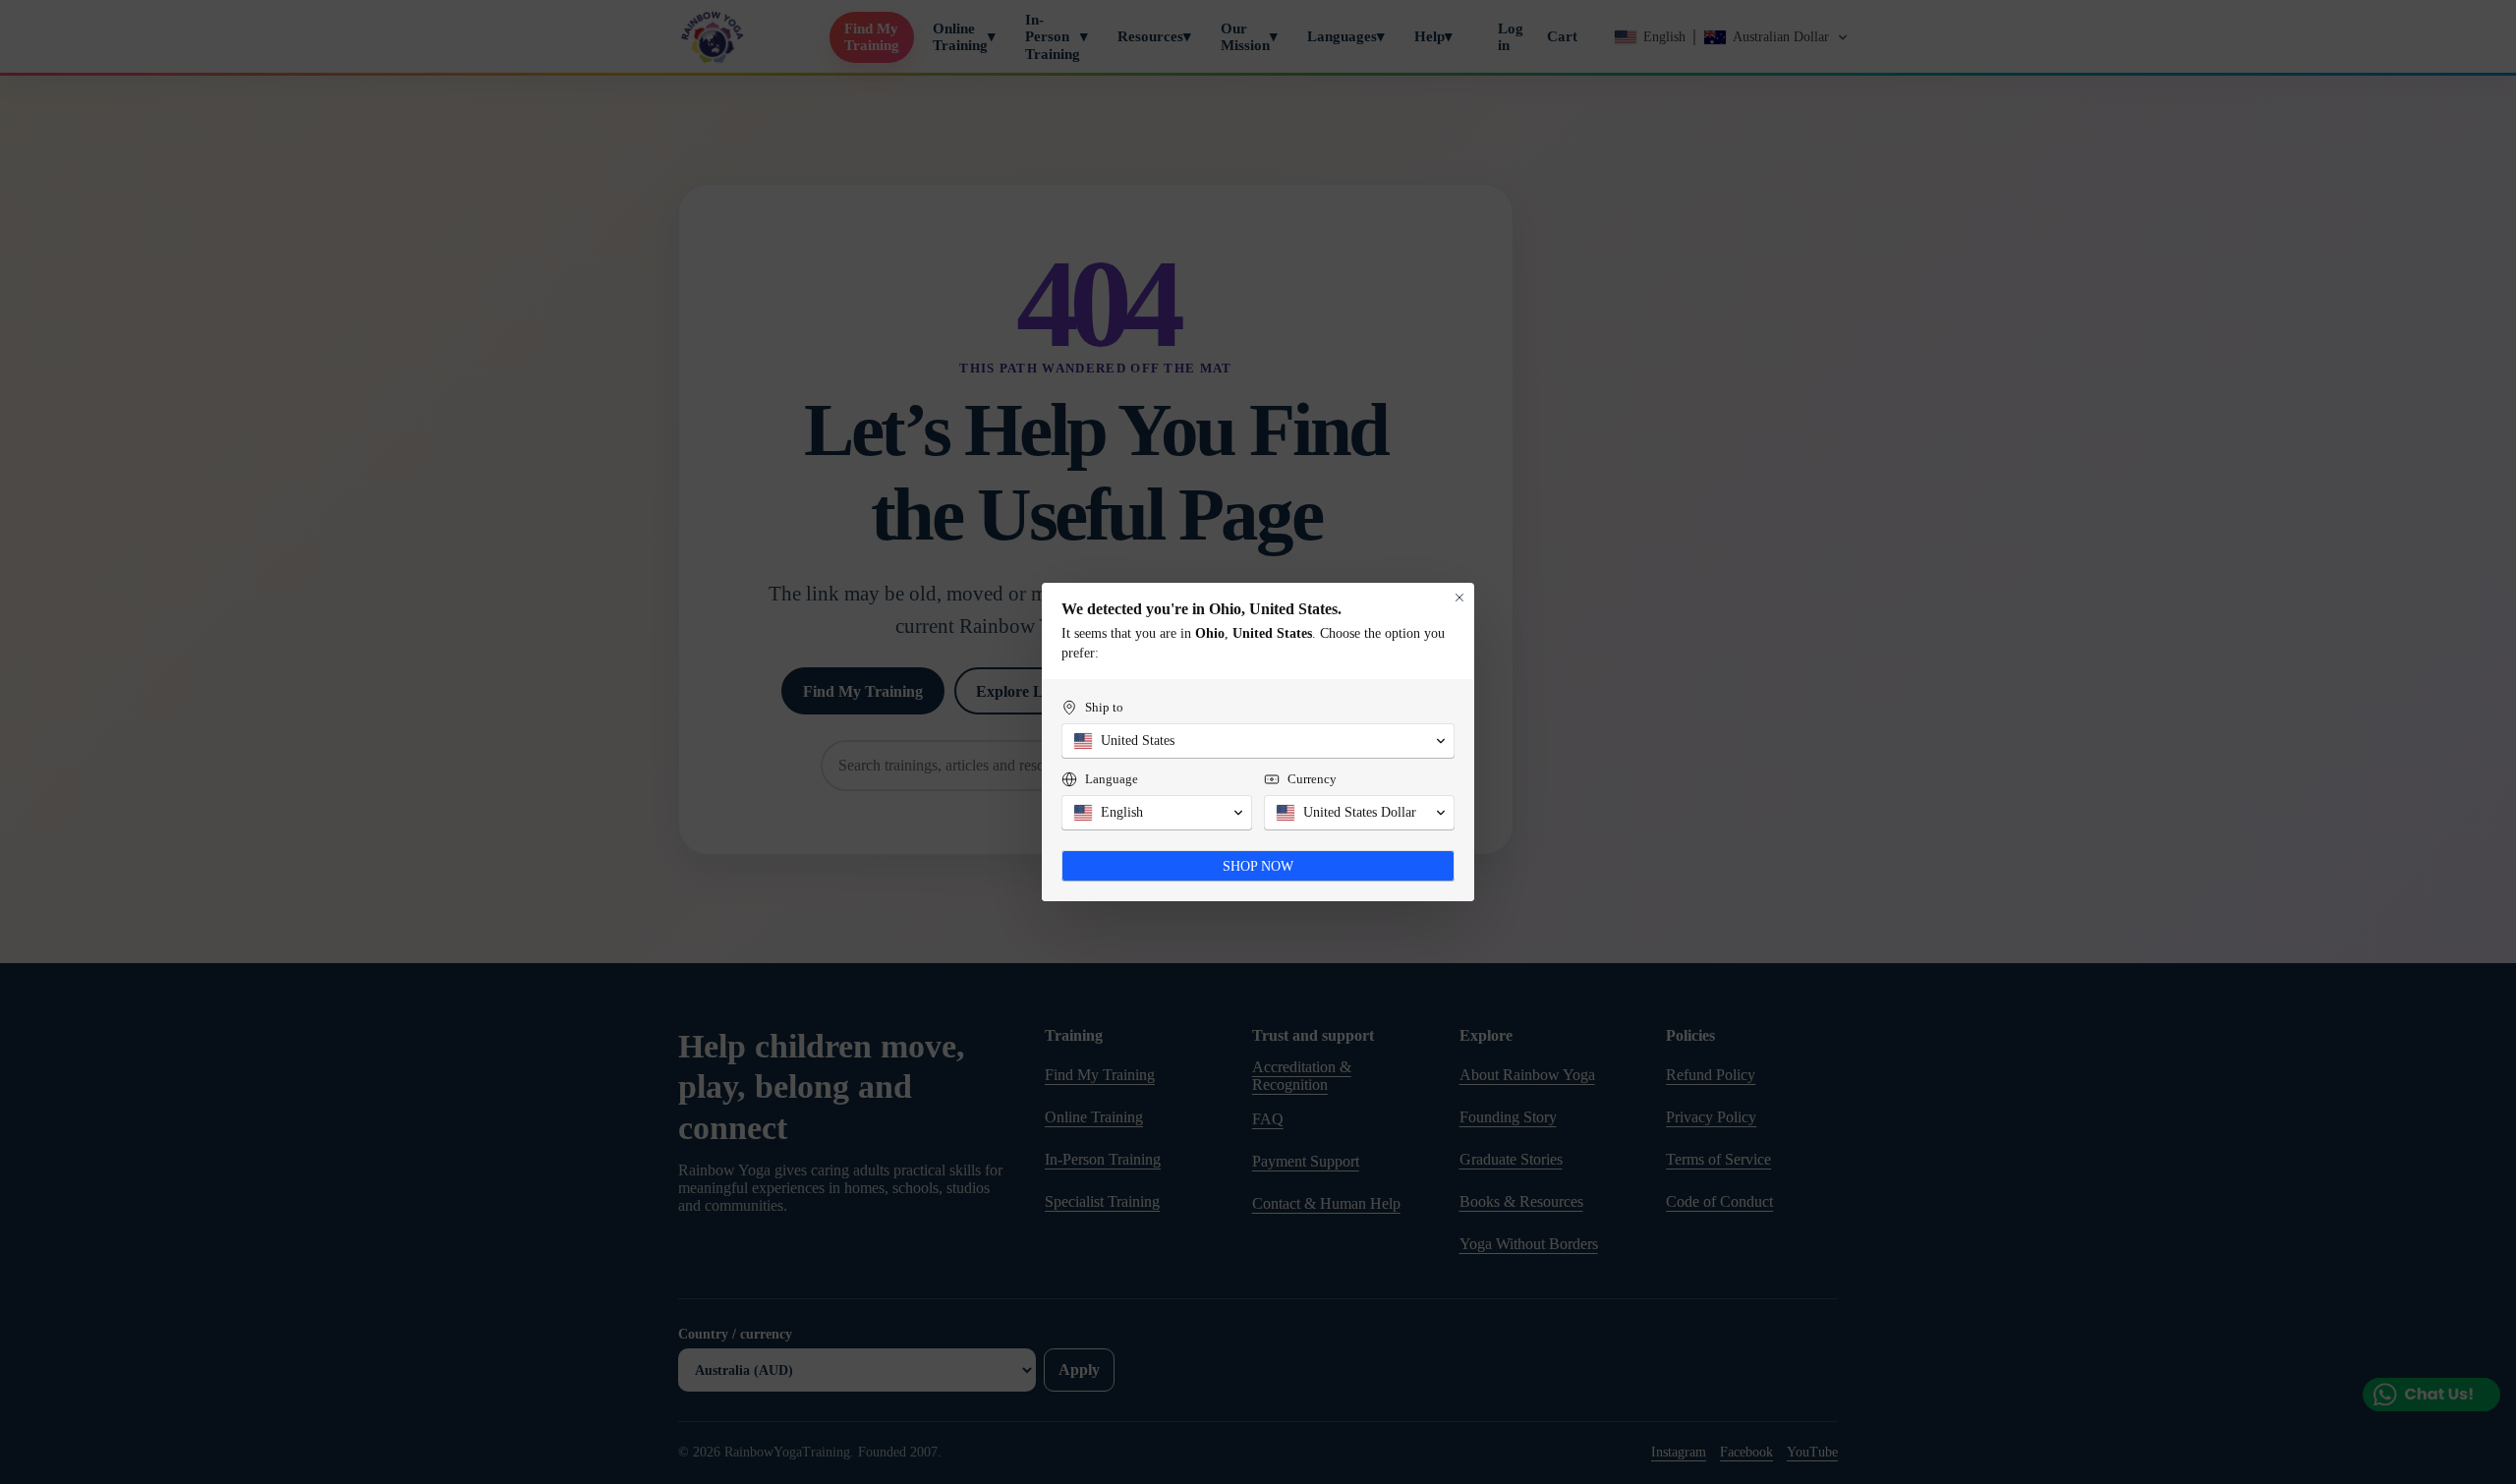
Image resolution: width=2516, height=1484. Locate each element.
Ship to (1104, 707)
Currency (1312, 779)
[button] (1258, 741)
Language (1112, 779)
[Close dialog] (1459, 598)
